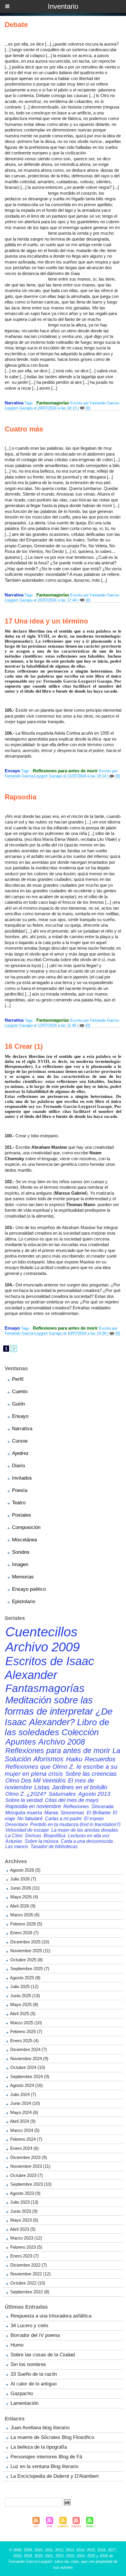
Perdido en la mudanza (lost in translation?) (75, 1824)
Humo (17, 2345)
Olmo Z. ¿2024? (26, 1794)
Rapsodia (21, 797)
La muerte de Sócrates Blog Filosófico (52, 2437)
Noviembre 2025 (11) (30, 1951)
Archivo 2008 (62, 1742)
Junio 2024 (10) (25, 2103)
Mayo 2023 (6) (24, 2220)
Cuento (20, 1392)
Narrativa (22, 1429)
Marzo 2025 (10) (26, 2023)
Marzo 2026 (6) (25, 1915)
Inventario (63, 6)
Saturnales (62, 1794)
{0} (87, 408)
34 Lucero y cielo (29, 2326)
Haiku (74, 1759)
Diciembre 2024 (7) (29, 2049)
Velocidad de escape (27, 1830)
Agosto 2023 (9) (25, 2193)
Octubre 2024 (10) (28, 2067)
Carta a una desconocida (87, 1841)
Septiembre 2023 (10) (31, 2184)
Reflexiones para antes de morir (65, 771)
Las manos (17, 1846)
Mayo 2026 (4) (24, 1897)
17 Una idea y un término (46, 621)
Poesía (20, 1490)
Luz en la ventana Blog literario (44, 2466)
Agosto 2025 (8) (25, 1978)
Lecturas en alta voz (89, 1835)
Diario (18, 1466)
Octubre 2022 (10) (28, 2283)
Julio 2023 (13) (24, 2202)
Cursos (20, 1441)
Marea (51, 1813)
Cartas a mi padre (63, 1818)
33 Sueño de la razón (34, 2374)
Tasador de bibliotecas (54, 1846)
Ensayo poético (29, 1589)
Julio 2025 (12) (24, 1986)
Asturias (14, 1841)
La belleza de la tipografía (39, 2447)
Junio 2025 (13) (25, 1996)
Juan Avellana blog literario (40, 2428)
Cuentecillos (41, 1632)
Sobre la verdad (24, 1800)
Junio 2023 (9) (24, 2211)
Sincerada (102, 1806)
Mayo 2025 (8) (24, 2004)
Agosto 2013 (94, 1794)
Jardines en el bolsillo (80, 1787)
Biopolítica (55, 1835)
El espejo (94, 1818)
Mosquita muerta (24, 1813)
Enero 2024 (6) (24, 2148)
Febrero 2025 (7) (26, 2031)
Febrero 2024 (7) (26, 2139)
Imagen (20, 1564)
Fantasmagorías (53, 403)
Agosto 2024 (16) (26, 2085)
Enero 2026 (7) (24, 1933)
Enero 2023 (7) (24, 2256)
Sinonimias (72, 1813)
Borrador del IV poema (35, 2335)
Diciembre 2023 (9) (29, 2157)
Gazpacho (22, 2394)
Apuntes (21, 1742)
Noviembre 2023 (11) (30, 2166)
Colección (80, 1732)
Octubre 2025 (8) (27, 1960)
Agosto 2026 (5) (25, 1870)
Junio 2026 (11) (25, 1888)
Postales (22, 1515)
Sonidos (21, 1552)
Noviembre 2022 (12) (30, 2274)
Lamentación (24, 2403)
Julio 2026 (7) (23, 1879)
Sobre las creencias (91, 1774)
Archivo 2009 (42, 1647)
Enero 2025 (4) (24, 2041)
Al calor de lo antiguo (34, 2384)
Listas (42, 1787)
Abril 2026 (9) (23, 1906)
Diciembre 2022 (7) (29, 2265)
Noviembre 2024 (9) (29, 2059)
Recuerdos (100, 1759)
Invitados (22, 1478)
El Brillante (99, 1813)
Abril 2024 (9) (23, 2121)
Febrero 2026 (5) (26, 1924)
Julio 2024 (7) (23, 2094)
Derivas (33, 1835)
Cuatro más (24, 429)
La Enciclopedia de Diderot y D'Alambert (55, 2476)
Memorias (23, 1577)
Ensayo (20, 1416)
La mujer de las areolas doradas (85, 1830)
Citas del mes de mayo (72, 1800)
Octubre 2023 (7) (27, 2175)
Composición (26, 1527)
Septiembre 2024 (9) (30, 2076)
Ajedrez (20, 1453)
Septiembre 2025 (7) (30, 1969)
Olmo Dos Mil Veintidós (35, 1780)
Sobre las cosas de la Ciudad (43, 2355)
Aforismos (48, 1759)
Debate (16, 25)
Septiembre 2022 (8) (30, 2292)
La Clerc (14, 1835)
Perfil (18, 1379)
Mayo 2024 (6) (24, 2112)
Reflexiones (76, 1806)
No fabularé (30, 1819)
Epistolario (24, 1602)
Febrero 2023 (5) (26, 2247)
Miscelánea (24, 1540)
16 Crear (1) (24, 1046)
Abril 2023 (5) (23, 2229)
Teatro (19, 1503)
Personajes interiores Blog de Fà (46, 2457)
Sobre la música (41, 1841)
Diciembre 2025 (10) (30, 1942)
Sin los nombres (28, 2364)
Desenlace (17, 1824)
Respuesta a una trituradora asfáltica (51, 2316)
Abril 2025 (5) (23, 2014)
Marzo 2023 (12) (26, 2238)
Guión (18, 1404)
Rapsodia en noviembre (33, 1806)
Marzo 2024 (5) (25, 2130)
